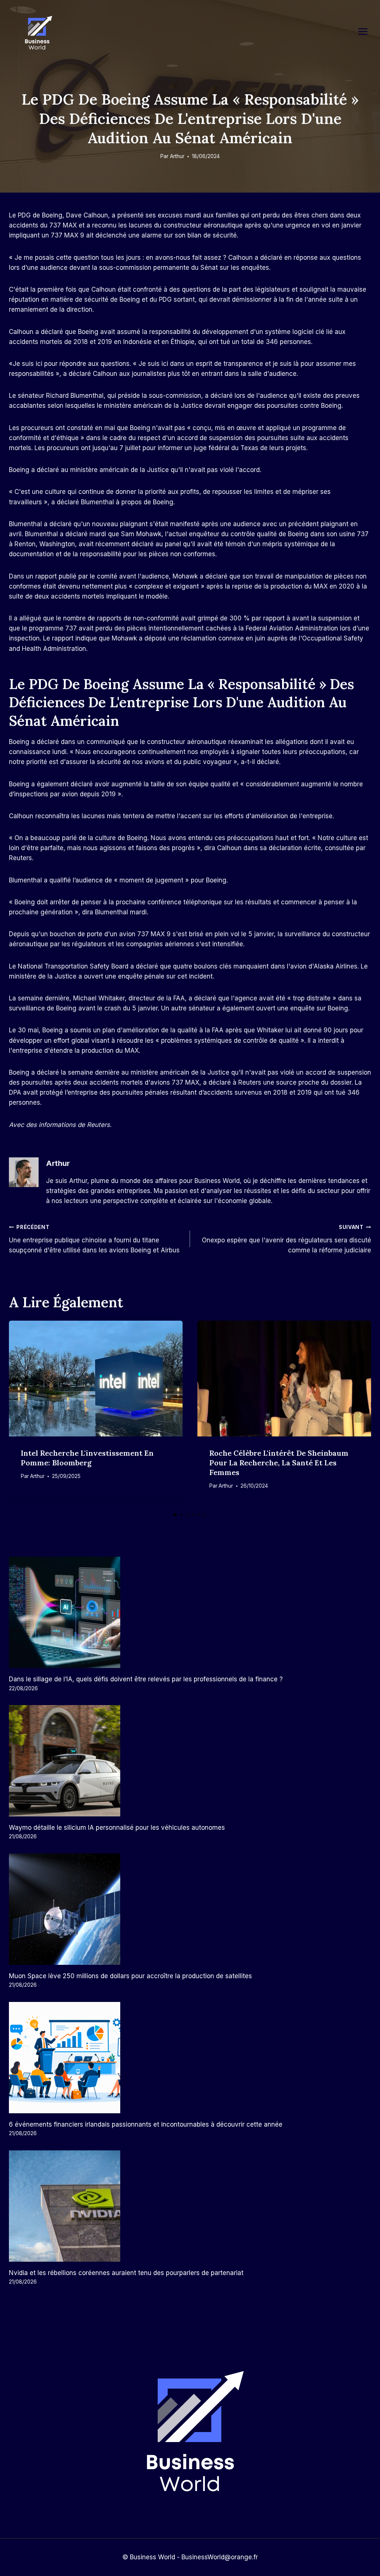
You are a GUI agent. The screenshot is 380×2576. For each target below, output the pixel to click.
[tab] (175, 1515)
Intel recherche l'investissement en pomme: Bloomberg (87, 1458)
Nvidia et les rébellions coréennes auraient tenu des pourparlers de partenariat (126, 2273)
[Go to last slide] (20, 1414)
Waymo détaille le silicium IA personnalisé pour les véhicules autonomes (117, 1828)
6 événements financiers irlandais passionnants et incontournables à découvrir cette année (146, 2124)
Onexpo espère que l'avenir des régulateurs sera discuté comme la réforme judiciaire (286, 1239)
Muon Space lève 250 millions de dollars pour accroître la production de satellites (130, 1976)
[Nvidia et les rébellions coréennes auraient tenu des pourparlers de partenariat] (190, 2206)
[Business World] (37, 33)
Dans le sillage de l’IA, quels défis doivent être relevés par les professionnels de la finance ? (146, 1679)
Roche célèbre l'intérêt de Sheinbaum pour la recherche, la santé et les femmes (279, 1463)
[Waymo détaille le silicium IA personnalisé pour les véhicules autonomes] (190, 1761)
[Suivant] (360, 1414)
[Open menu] (367, 31)
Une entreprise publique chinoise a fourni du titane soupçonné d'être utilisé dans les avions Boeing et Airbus (94, 1239)
